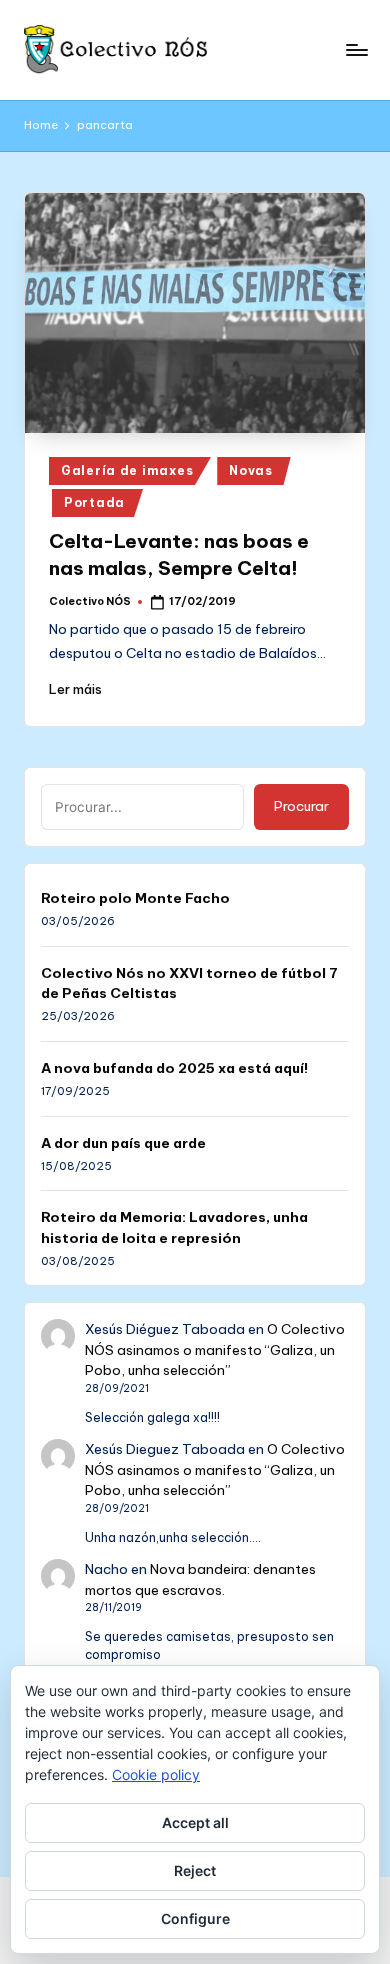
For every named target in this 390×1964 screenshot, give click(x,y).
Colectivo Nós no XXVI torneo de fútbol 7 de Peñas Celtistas (189, 983)
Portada (94, 502)
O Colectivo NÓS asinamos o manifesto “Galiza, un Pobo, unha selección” (215, 1349)
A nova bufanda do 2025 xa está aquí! (174, 1068)
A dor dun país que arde (123, 1143)
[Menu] (356, 49)
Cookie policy (156, 1774)
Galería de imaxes (127, 470)
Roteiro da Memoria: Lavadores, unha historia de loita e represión (174, 1227)
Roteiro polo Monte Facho (135, 898)
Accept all (195, 1822)
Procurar (301, 806)
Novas (251, 470)
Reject (195, 1870)
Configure (195, 1918)
